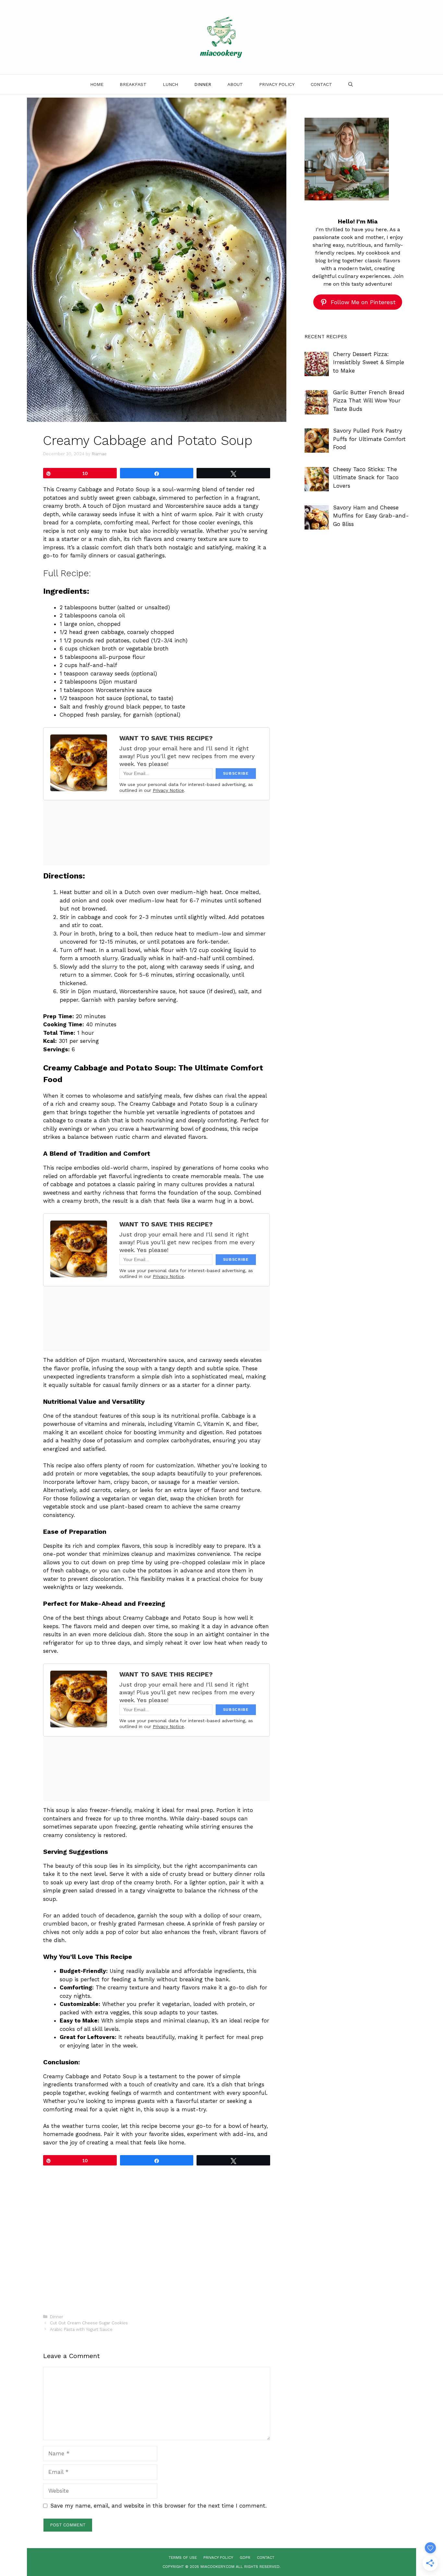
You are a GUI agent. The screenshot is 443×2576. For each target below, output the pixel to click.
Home (97, 84)
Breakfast (133, 84)
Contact (321, 84)
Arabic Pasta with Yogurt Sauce (81, 2329)
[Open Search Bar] (351, 84)
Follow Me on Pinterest (363, 302)
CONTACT (266, 2558)
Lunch (170, 84)
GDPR (245, 2558)
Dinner (203, 84)
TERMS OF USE (183, 2558)
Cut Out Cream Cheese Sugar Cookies (89, 2323)
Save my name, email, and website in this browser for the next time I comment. (158, 2506)
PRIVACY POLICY (218, 2558)
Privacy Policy (277, 84)
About (235, 84)
